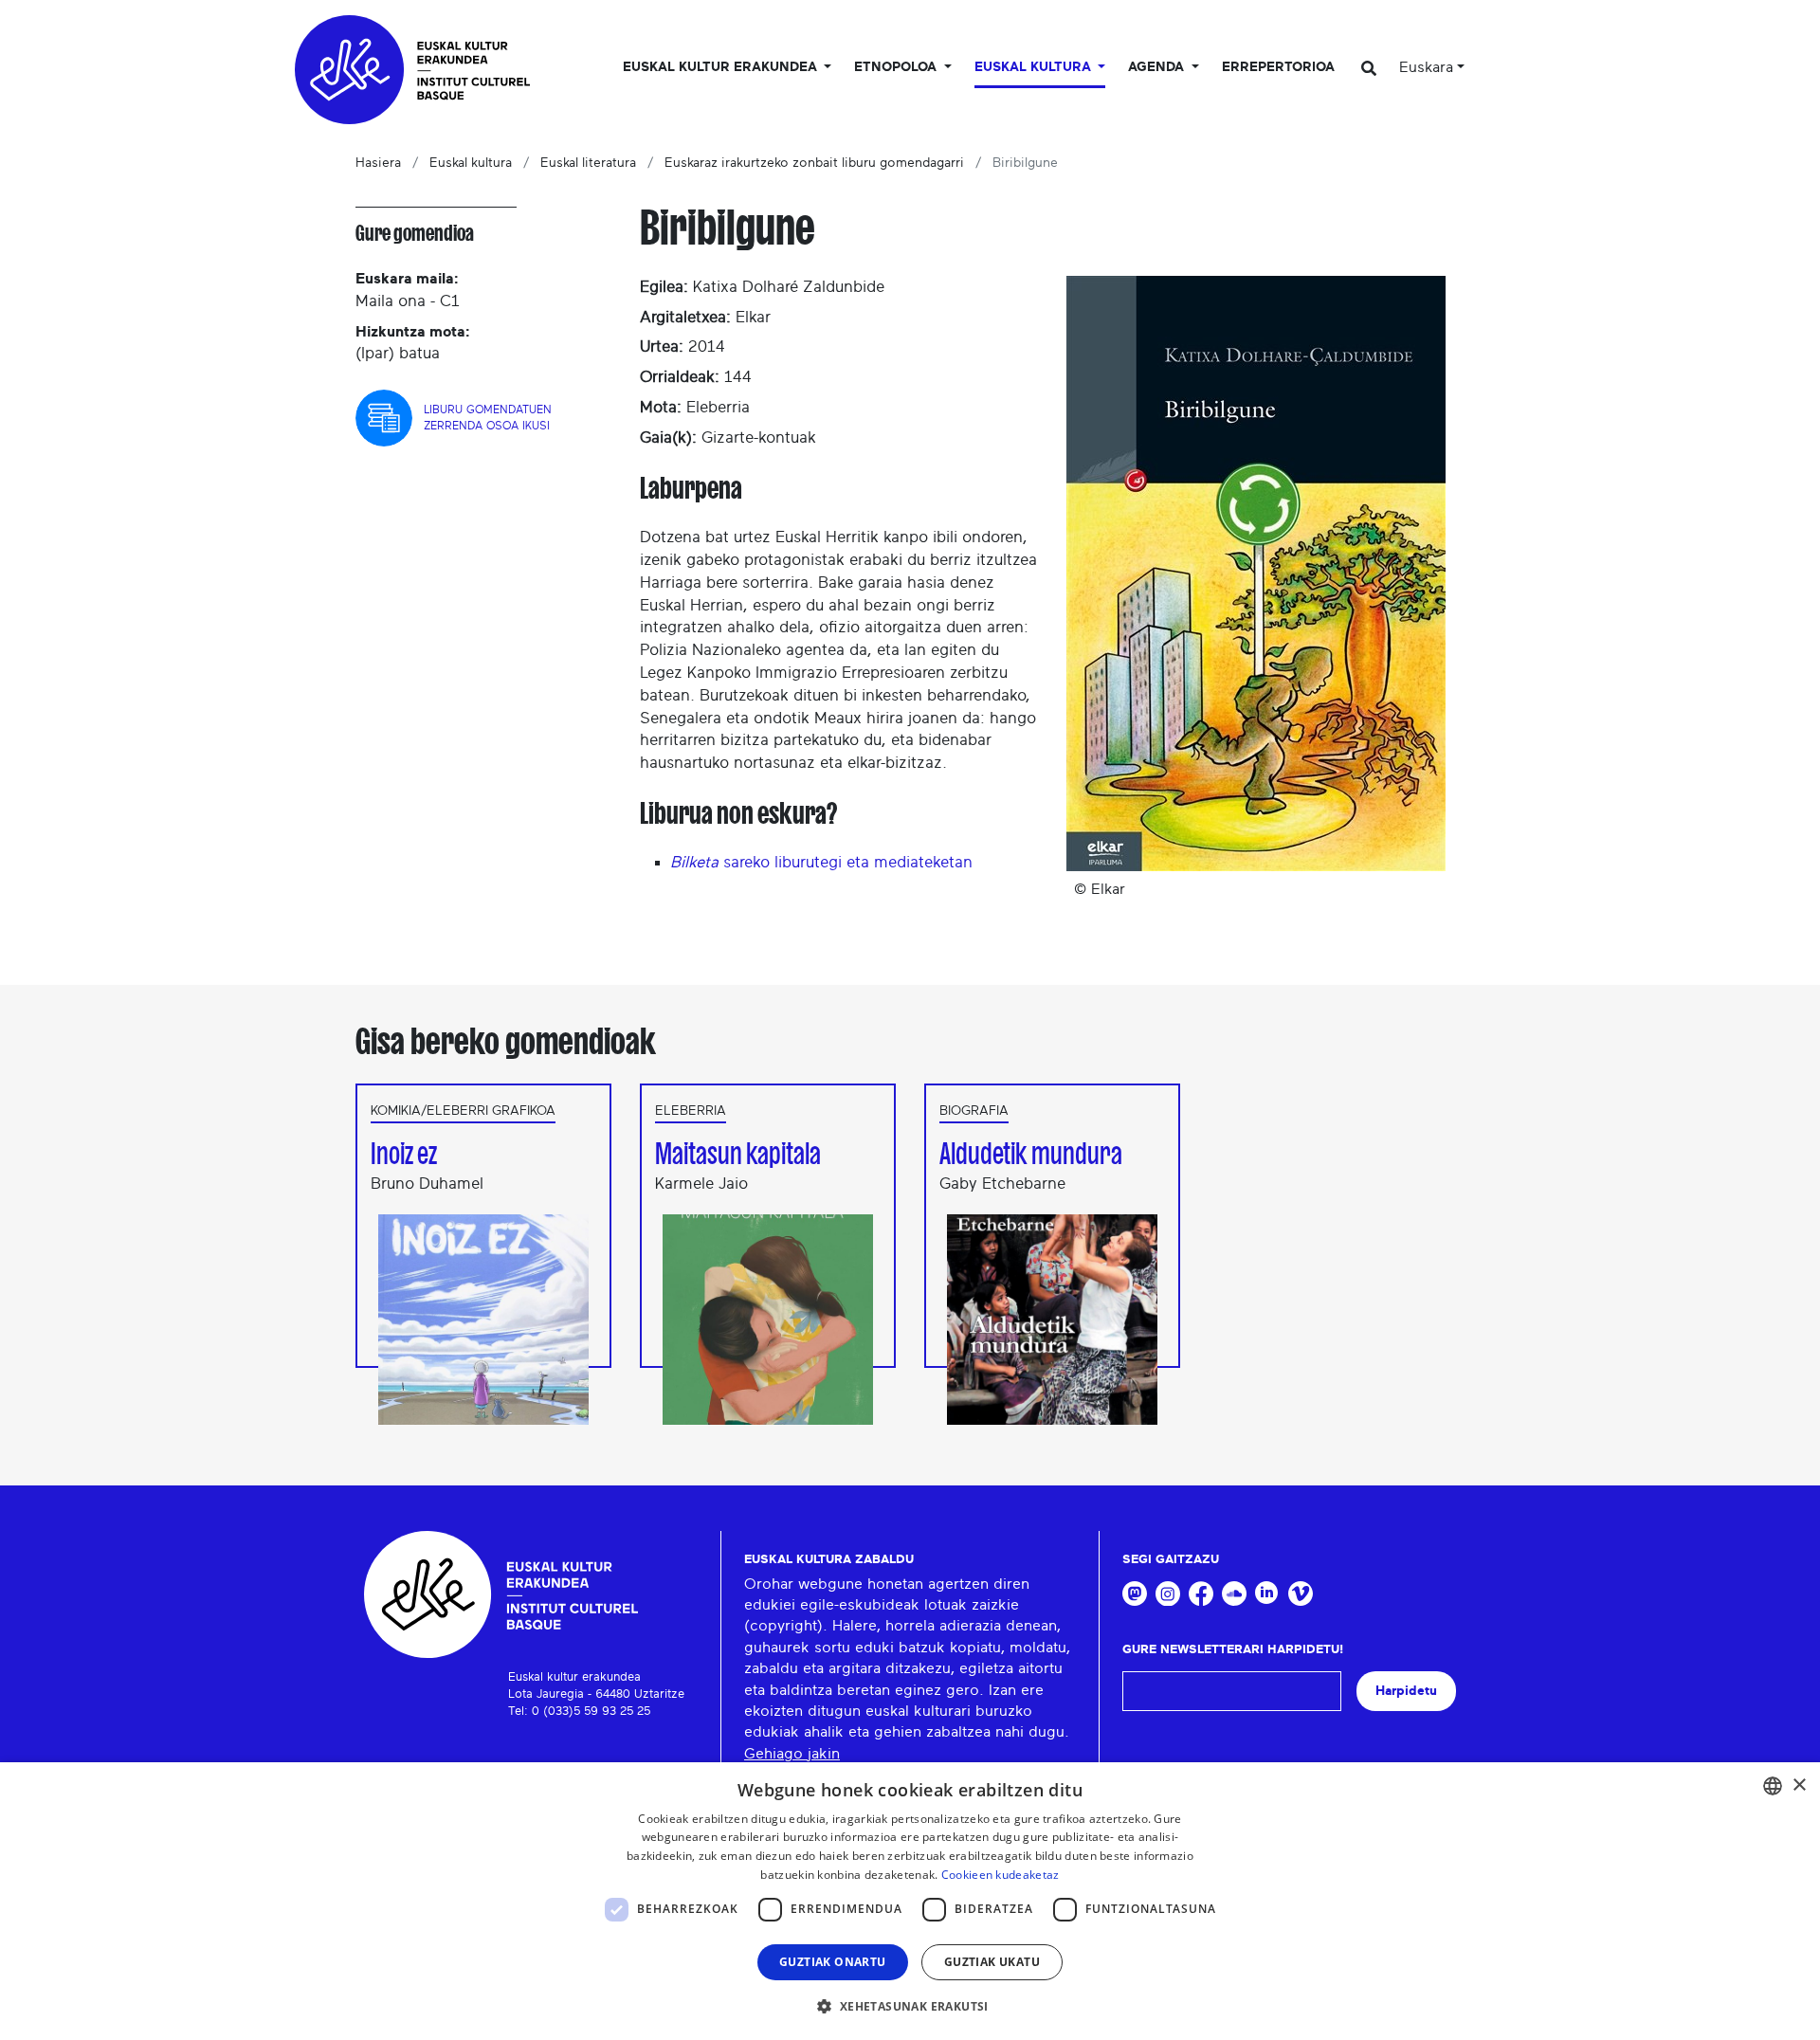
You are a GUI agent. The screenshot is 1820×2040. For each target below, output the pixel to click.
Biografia (974, 1111)
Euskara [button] (1426, 67)
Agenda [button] (1158, 67)
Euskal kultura (471, 163)
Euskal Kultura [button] (1035, 67)
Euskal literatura (588, 163)
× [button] (1799, 1785)
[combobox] (1773, 1786)
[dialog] (910, 1901)
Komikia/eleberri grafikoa (463, 1111)
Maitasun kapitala (738, 1154)
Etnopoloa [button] (897, 67)
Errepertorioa (1278, 67)
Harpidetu (1406, 1691)
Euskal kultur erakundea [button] (722, 67)
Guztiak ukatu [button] (992, 1962)
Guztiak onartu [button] (833, 1962)
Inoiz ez (404, 1154)
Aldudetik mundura (1031, 1154)
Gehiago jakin (792, 1754)
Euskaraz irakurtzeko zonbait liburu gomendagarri (814, 163)
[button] (910, 2006)
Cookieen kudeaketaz (1001, 1875)
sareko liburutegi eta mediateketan (821, 862)
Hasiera (378, 163)
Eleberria (691, 1111)
